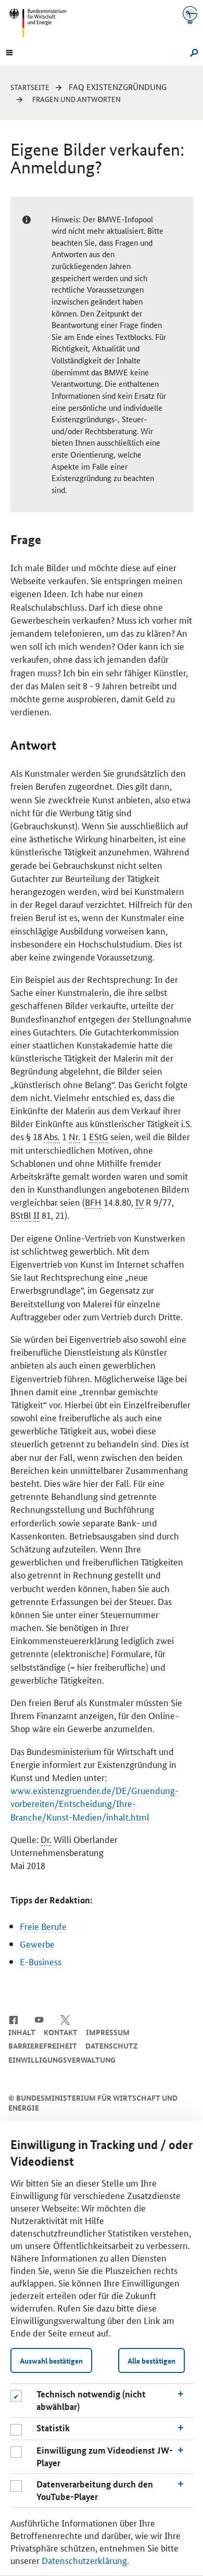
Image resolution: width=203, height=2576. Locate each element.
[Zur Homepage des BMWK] (42, 23)
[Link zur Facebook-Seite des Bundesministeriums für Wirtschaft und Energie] (13, 2019)
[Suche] (192, 52)
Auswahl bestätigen (51, 2360)
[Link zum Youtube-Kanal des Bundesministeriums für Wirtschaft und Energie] (39, 2019)
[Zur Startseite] (190, 15)
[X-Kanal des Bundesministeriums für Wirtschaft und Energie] (65, 2019)
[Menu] (9, 52)
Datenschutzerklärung (84, 2560)
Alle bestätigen (151, 2360)
